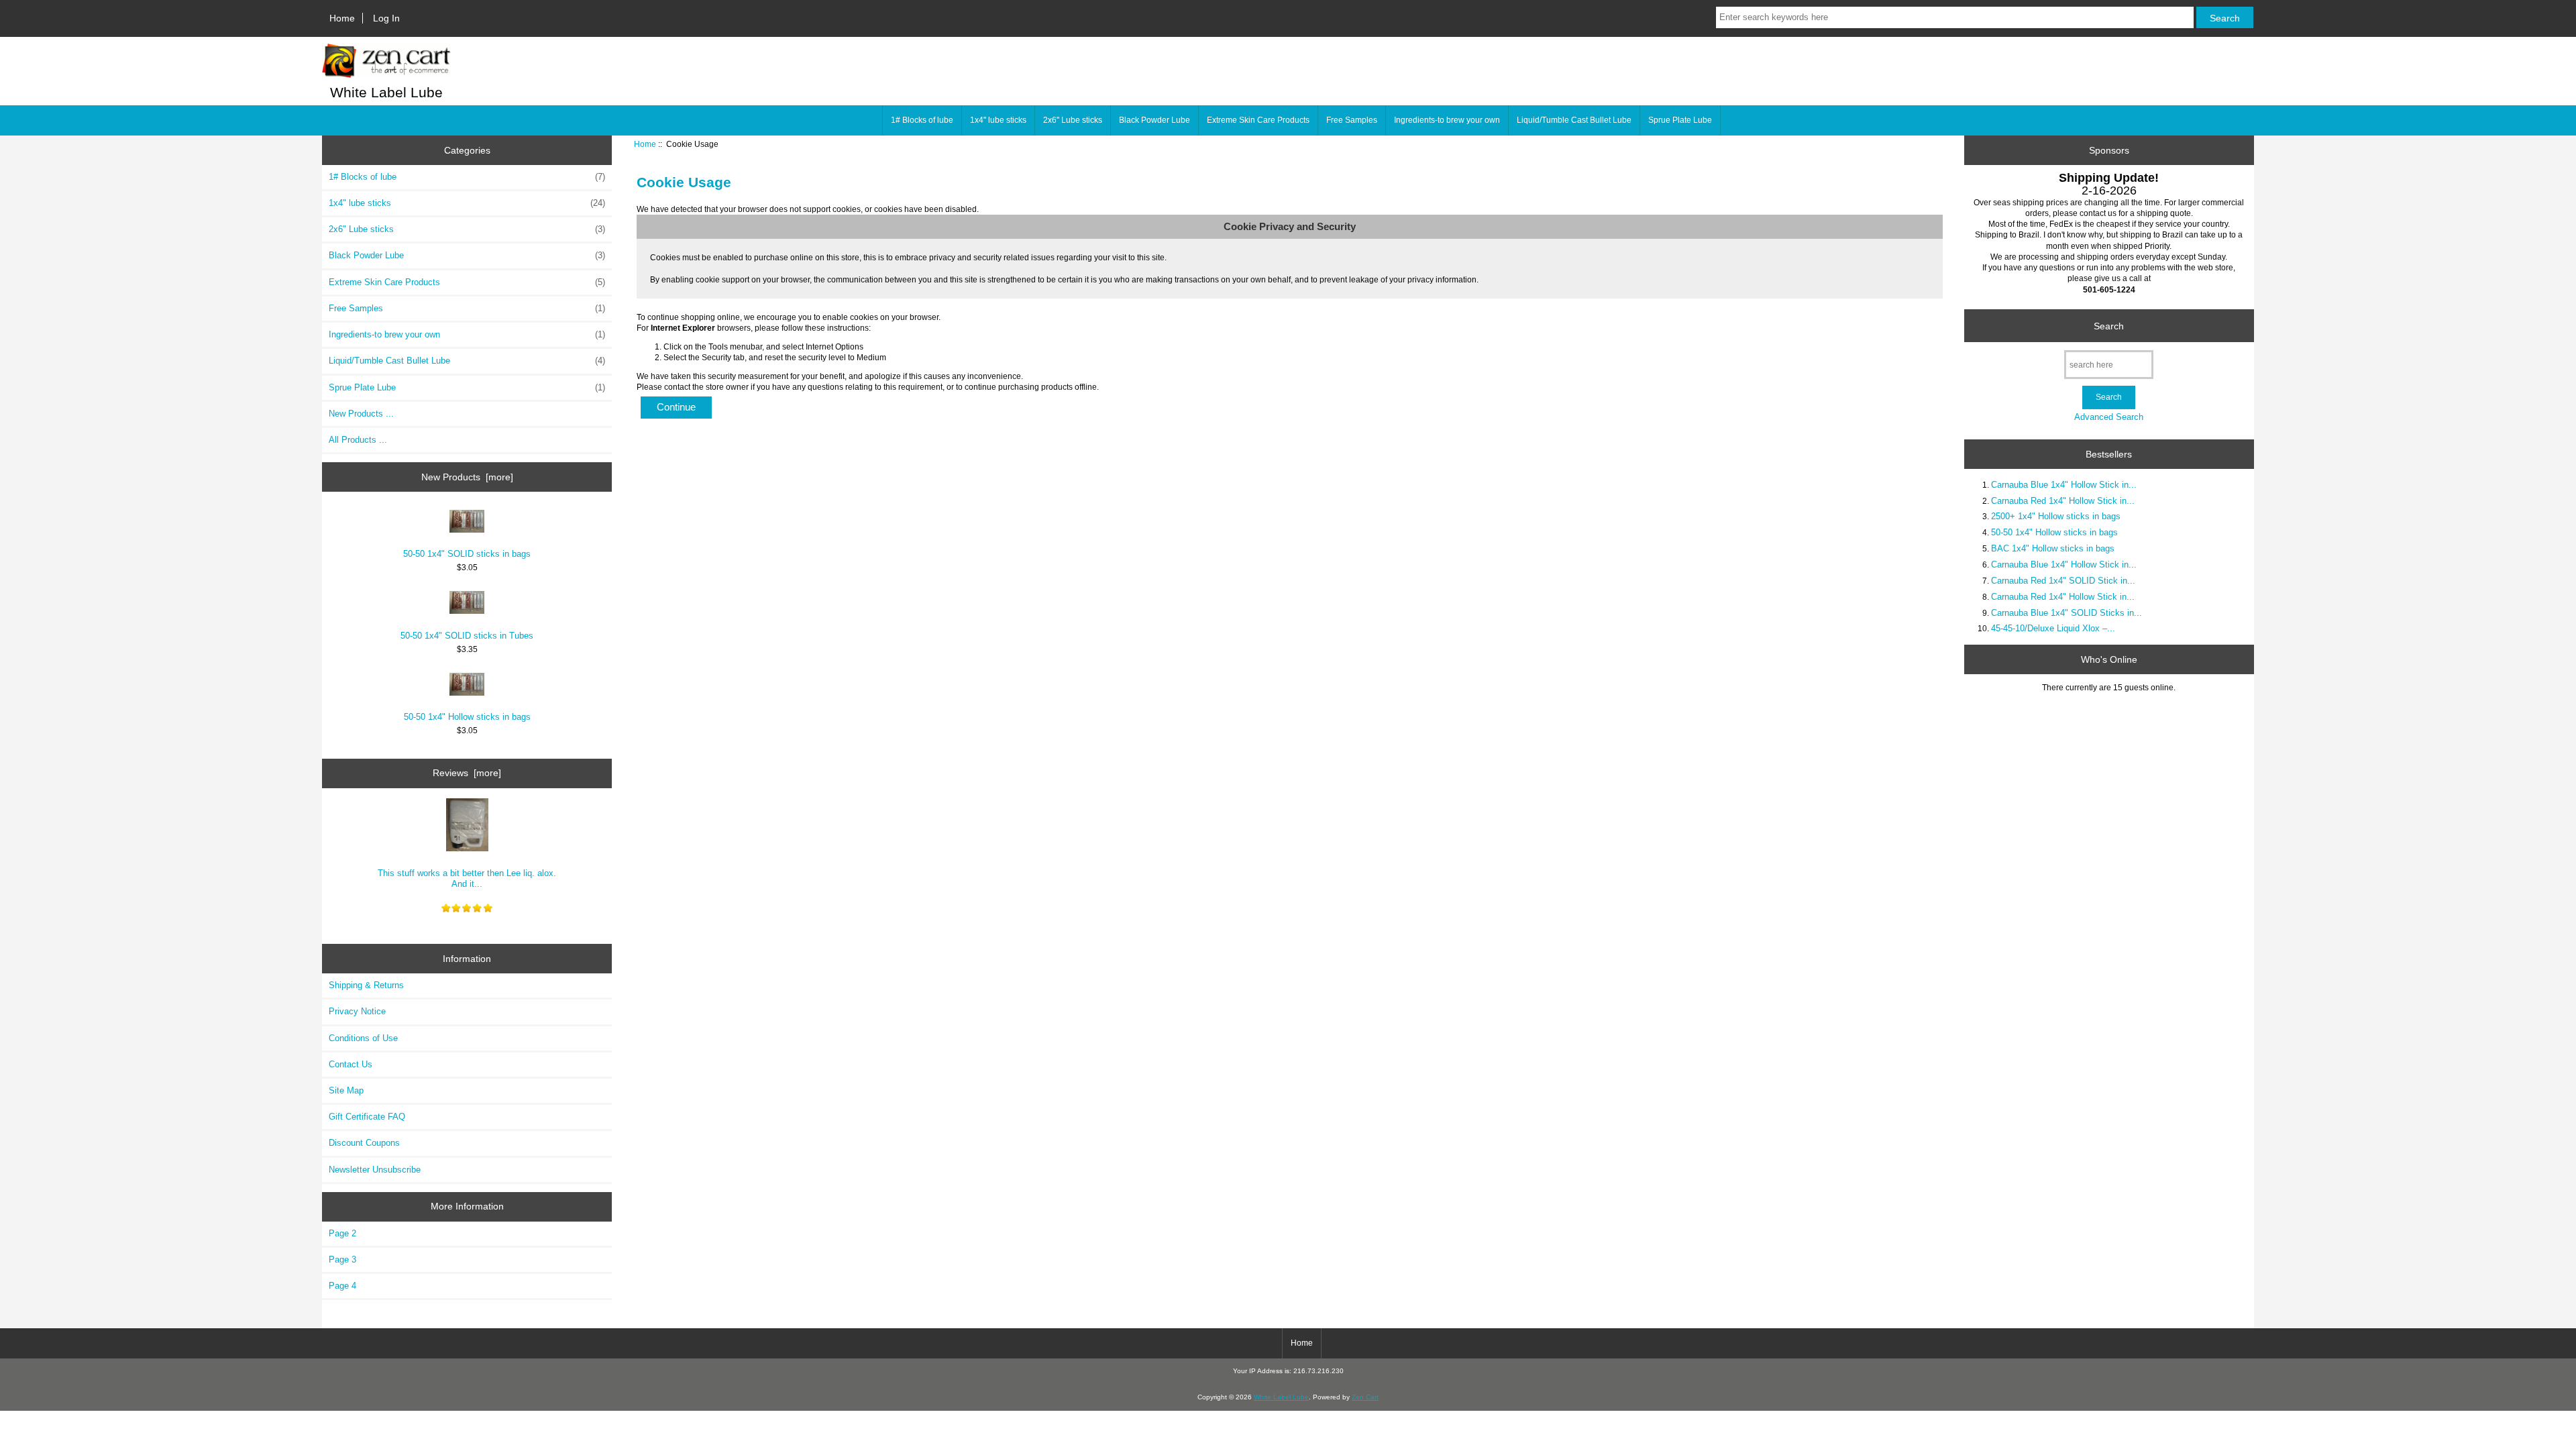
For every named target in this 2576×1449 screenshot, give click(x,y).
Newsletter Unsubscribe (375, 1170)
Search (2109, 325)
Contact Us (351, 1064)
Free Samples (1352, 120)
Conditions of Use (363, 1038)
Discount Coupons (364, 1143)
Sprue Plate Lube (1680, 120)
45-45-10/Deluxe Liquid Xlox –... (2053, 628)
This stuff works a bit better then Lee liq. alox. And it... (467, 878)
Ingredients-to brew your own (1447, 120)
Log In (386, 18)
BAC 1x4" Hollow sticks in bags (2053, 548)
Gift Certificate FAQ (367, 1117)
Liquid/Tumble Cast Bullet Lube (1574, 120)
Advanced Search (2109, 417)
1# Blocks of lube (922, 120)
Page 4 (342, 1286)
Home (342, 18)
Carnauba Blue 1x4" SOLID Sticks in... (2067, 613)
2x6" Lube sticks (1073, 120)
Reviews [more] (467, 773)
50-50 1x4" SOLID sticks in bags (467, 554)
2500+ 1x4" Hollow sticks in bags (2056, 516)
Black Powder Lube (1155, 120)
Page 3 (342, 1259)
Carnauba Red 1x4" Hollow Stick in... (2063, 501)
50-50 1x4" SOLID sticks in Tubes (467, 636)
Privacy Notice (357, 1011)
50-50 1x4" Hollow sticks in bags (467, 717)
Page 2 (342, 1233)
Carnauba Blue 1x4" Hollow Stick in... (2064, 485)
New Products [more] (467, 477)
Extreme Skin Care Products (1258, 120)
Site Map (346, 1090)
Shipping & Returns (366, 985)
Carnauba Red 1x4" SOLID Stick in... (2063, 581)
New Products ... (361, 414)
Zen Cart (1365, 1397)
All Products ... (358, 440)
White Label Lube (1281, 1397)
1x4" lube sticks (998, 120)
